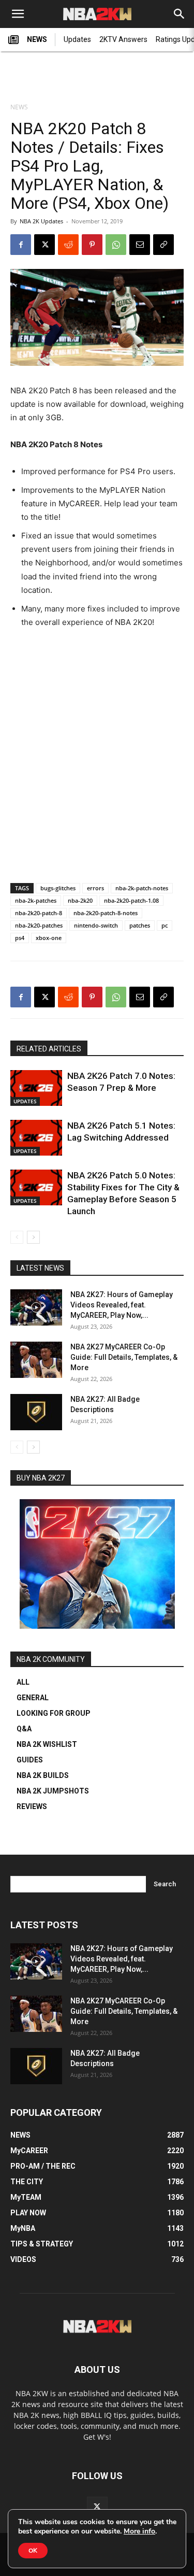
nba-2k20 (80, 900)
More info (139, 2531)
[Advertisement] (97, 78)
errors (95, 888)
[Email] (140, 245)
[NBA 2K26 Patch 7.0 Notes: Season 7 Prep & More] (36, 1088)
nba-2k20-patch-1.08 (131, 900)
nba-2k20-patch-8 (39, 913)
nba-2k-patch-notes (142, 888)
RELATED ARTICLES (49, 1049)
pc (165, 925)
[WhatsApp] (116, 245)
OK (33, 2551)
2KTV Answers (123, 39)
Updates (77, 39)
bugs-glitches (58, 888)
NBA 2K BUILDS (43, 1775)
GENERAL (33, 1698)
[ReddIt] (68, 245)
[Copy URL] (163, 245)
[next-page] (33, 1237)
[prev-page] (17, 1237)
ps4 (20, 938)
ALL (23, 1682)
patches (140, 925)
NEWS (37, 39)
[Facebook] (21, 245)
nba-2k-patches (36, 900)
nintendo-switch (96, 925)
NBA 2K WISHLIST (47, 1744)
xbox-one (49, 938)
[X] (44, 245)
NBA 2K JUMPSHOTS (53, 1791)
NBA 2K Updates (41, 221)
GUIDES (30, 1760)
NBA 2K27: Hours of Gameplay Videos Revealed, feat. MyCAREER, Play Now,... (122, 1305)
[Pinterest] (92, 245)
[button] (18, 14)
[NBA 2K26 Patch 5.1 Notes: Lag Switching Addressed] (36, 1138)
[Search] (180, 14)
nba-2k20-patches (39, 925)
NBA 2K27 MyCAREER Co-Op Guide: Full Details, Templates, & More (124, 1357)
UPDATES (25, 1101)
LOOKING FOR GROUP (54, 1713)
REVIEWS (32, 1806)
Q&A (24, 1729)
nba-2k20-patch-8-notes (106, 913)
